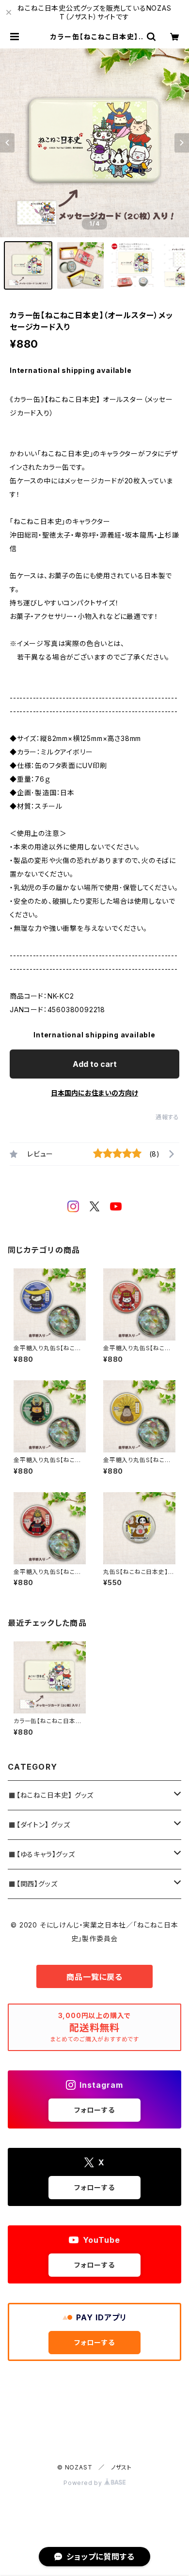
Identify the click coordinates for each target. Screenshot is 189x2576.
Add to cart (95, 1064)
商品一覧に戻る (94, 1977)
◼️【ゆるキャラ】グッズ (41, 1854)
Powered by (84, 2483)
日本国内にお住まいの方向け (94, 1093)
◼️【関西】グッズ (32, 1884)
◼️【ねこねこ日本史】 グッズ (51, 1795)
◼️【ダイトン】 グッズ (39, 1825)
